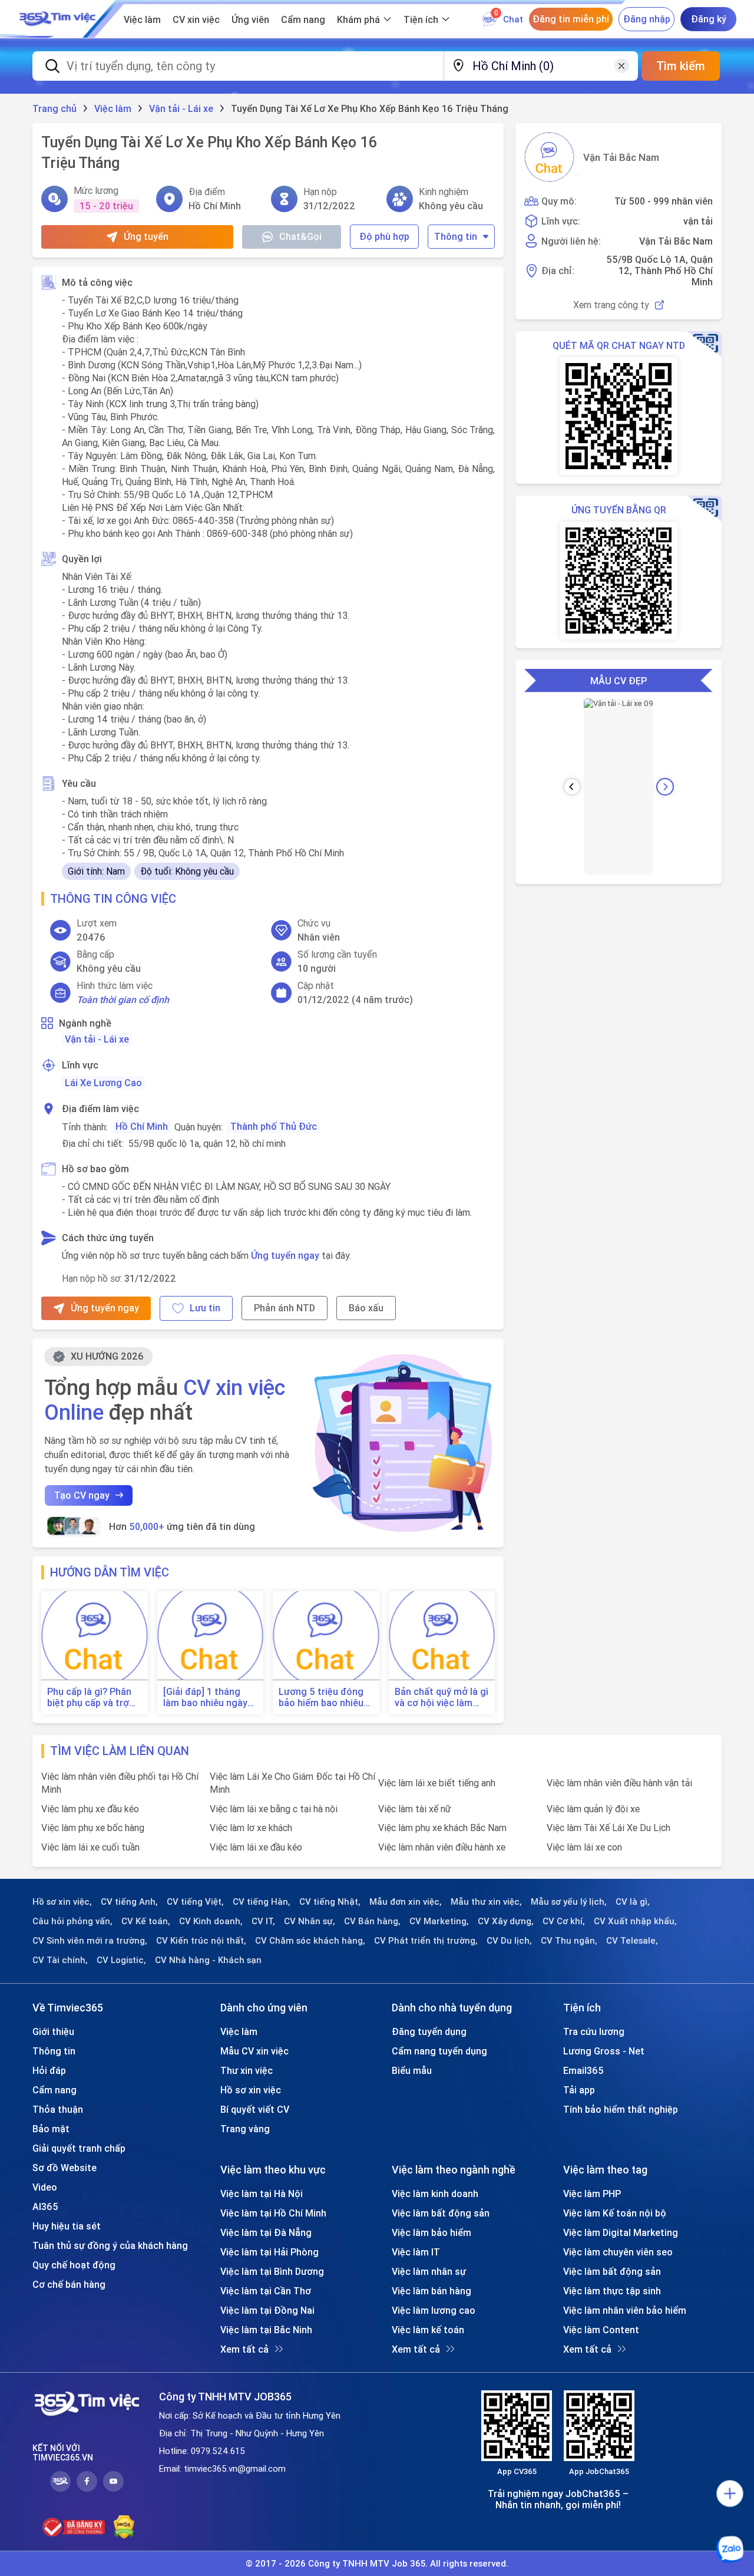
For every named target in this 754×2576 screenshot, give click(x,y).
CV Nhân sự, (310, 1921)
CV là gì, (633, 1902)
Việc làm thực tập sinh (612, 2291)
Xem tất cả (244, 2349)
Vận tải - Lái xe (97, 1039)
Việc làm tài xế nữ (415, 1809)
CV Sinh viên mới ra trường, (90, 1941)
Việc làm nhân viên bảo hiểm (625, 2310)
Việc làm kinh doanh (435, 2194)
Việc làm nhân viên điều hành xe (442, 1847)
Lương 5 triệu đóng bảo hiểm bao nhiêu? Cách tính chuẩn (323, 1697)
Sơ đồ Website (65, 2168)
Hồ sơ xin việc (251, 2090)
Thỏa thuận (58, 2109)
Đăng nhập (647, 19)
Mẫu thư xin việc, (486, 1902)
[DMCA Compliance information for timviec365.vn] (124, 2527)
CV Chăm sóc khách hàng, (310, 1941)
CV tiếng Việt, (195, 1902)
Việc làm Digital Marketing (621, 2232)
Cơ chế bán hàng (69, 2284)
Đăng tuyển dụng (429, 2031)
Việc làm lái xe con (584, 1847)
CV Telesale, (632, 1941)
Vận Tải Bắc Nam (621, 157)
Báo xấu (366, 1308)
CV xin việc (196, 19)
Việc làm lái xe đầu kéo (256, 1847)
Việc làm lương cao (434, 2310)
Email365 (583, 2070)
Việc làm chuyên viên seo (618, 2252)
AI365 (45, 2206)
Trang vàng (245, 2129)
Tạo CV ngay (82, 1495)
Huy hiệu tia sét (67, 2226)
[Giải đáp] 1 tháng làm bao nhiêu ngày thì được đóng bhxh (206, 1697)
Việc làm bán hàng (431, 2291)
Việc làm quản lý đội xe (593, 1809)
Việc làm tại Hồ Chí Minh (273, 2213)
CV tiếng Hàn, (262, 1902)
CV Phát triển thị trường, (426, 1941)
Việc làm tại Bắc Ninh (266, 2330)
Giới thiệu (53, 2031)
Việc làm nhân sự (429, 2271)
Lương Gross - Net (604, 2051)
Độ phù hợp (384, 236)
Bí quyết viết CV (255, 2109)
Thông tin (456, 236)
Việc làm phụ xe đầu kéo (90, 1809)
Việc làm (142, 19)
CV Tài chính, (60, 1960)
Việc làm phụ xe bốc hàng (93, 1828)
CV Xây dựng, (506, 1921)
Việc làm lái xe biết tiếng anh (437, 1783)
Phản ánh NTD (285, 1308)
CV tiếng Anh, (129, 1902)
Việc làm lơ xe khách (251, 1828)
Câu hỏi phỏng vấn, (72, 1921)
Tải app (579, 2090)
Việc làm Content (601, 2330)
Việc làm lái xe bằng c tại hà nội (274, 1809)
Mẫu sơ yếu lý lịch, (569, 1902)
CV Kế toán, (146, 1921)
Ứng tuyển (146, 236)
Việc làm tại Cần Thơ (266, 2291)
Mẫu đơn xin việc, (406, 1902)
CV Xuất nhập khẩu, (635, 1921)
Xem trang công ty (611, 305)
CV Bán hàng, (372, 1921)
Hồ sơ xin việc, (62, 1902)
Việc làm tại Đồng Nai (267, 2310)
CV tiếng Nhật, (330, 1902)
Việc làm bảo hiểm (431, 2232)
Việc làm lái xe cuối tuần (90, 1847)
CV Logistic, (121, 1960)
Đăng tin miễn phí (571, 19)
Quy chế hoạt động (74, 2265)
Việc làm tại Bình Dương (272, 2271)
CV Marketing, (439, 1921)
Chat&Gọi (300, 236)
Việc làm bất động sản (441, 2213)
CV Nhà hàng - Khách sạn (208, 1960)
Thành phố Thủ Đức (274, 1126)
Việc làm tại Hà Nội (262, 2194)
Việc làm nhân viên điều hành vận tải (619, 1783)
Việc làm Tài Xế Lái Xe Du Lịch (609, 1828)
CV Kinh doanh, (211, 1921)
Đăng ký (709, 19)
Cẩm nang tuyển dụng (439, 2051)
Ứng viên (250, 19)
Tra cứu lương (594, 2031)
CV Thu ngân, (569, 1941)
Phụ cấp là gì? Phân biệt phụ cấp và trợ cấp (89, 1697)
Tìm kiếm (681, 66)
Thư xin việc (247, 2070)
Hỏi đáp (49, 2070)
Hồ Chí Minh (142, 1126)
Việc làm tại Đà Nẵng (266, 2232)
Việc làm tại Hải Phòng (269, 2252)
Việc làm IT (416, 2252)
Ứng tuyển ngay (285, 1255)
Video (45, 2187)
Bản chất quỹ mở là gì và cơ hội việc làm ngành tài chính (442, 1697)
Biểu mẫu (412, 2070)
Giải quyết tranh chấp (79, 2148)
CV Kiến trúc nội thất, (201, 1941)
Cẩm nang (303, 19)
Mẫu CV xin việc (254, 2051)
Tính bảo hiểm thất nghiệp (621, 2109)
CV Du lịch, (509, 1941)
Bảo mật (51, 2129)
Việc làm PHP (592, 2194)
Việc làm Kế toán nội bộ (615, 2213)
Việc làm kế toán (428, 2330)
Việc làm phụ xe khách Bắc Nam (442, 1828)
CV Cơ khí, (564, 1921)
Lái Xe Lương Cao (103, 1083)
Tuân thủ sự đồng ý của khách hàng (110, 2245)
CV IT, (263, 1921)
